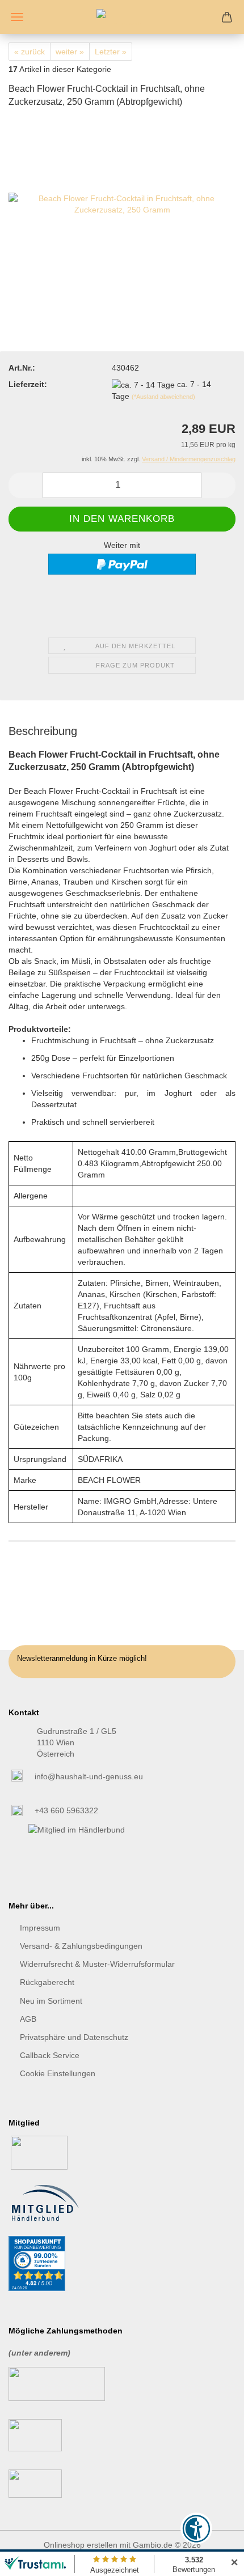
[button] (26, 485)
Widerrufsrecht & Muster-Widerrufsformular (97, 1964)
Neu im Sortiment (51, 2001)
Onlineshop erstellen (81, 2545)
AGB (28, 2019)
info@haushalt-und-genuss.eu (89, 1776)
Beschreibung (43, 731)
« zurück (30, 52)
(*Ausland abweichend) (163, 397)
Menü (17, 17)
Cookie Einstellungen (58, 2073)
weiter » (70, 52)
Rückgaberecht (47, 1982)
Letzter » (111, 52)
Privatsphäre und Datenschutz (74, 2037)
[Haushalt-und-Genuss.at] (122, 17)
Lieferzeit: (28, 384)
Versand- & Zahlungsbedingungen (81, 1946)
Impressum (40, 1928)
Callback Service (50, 2055)
